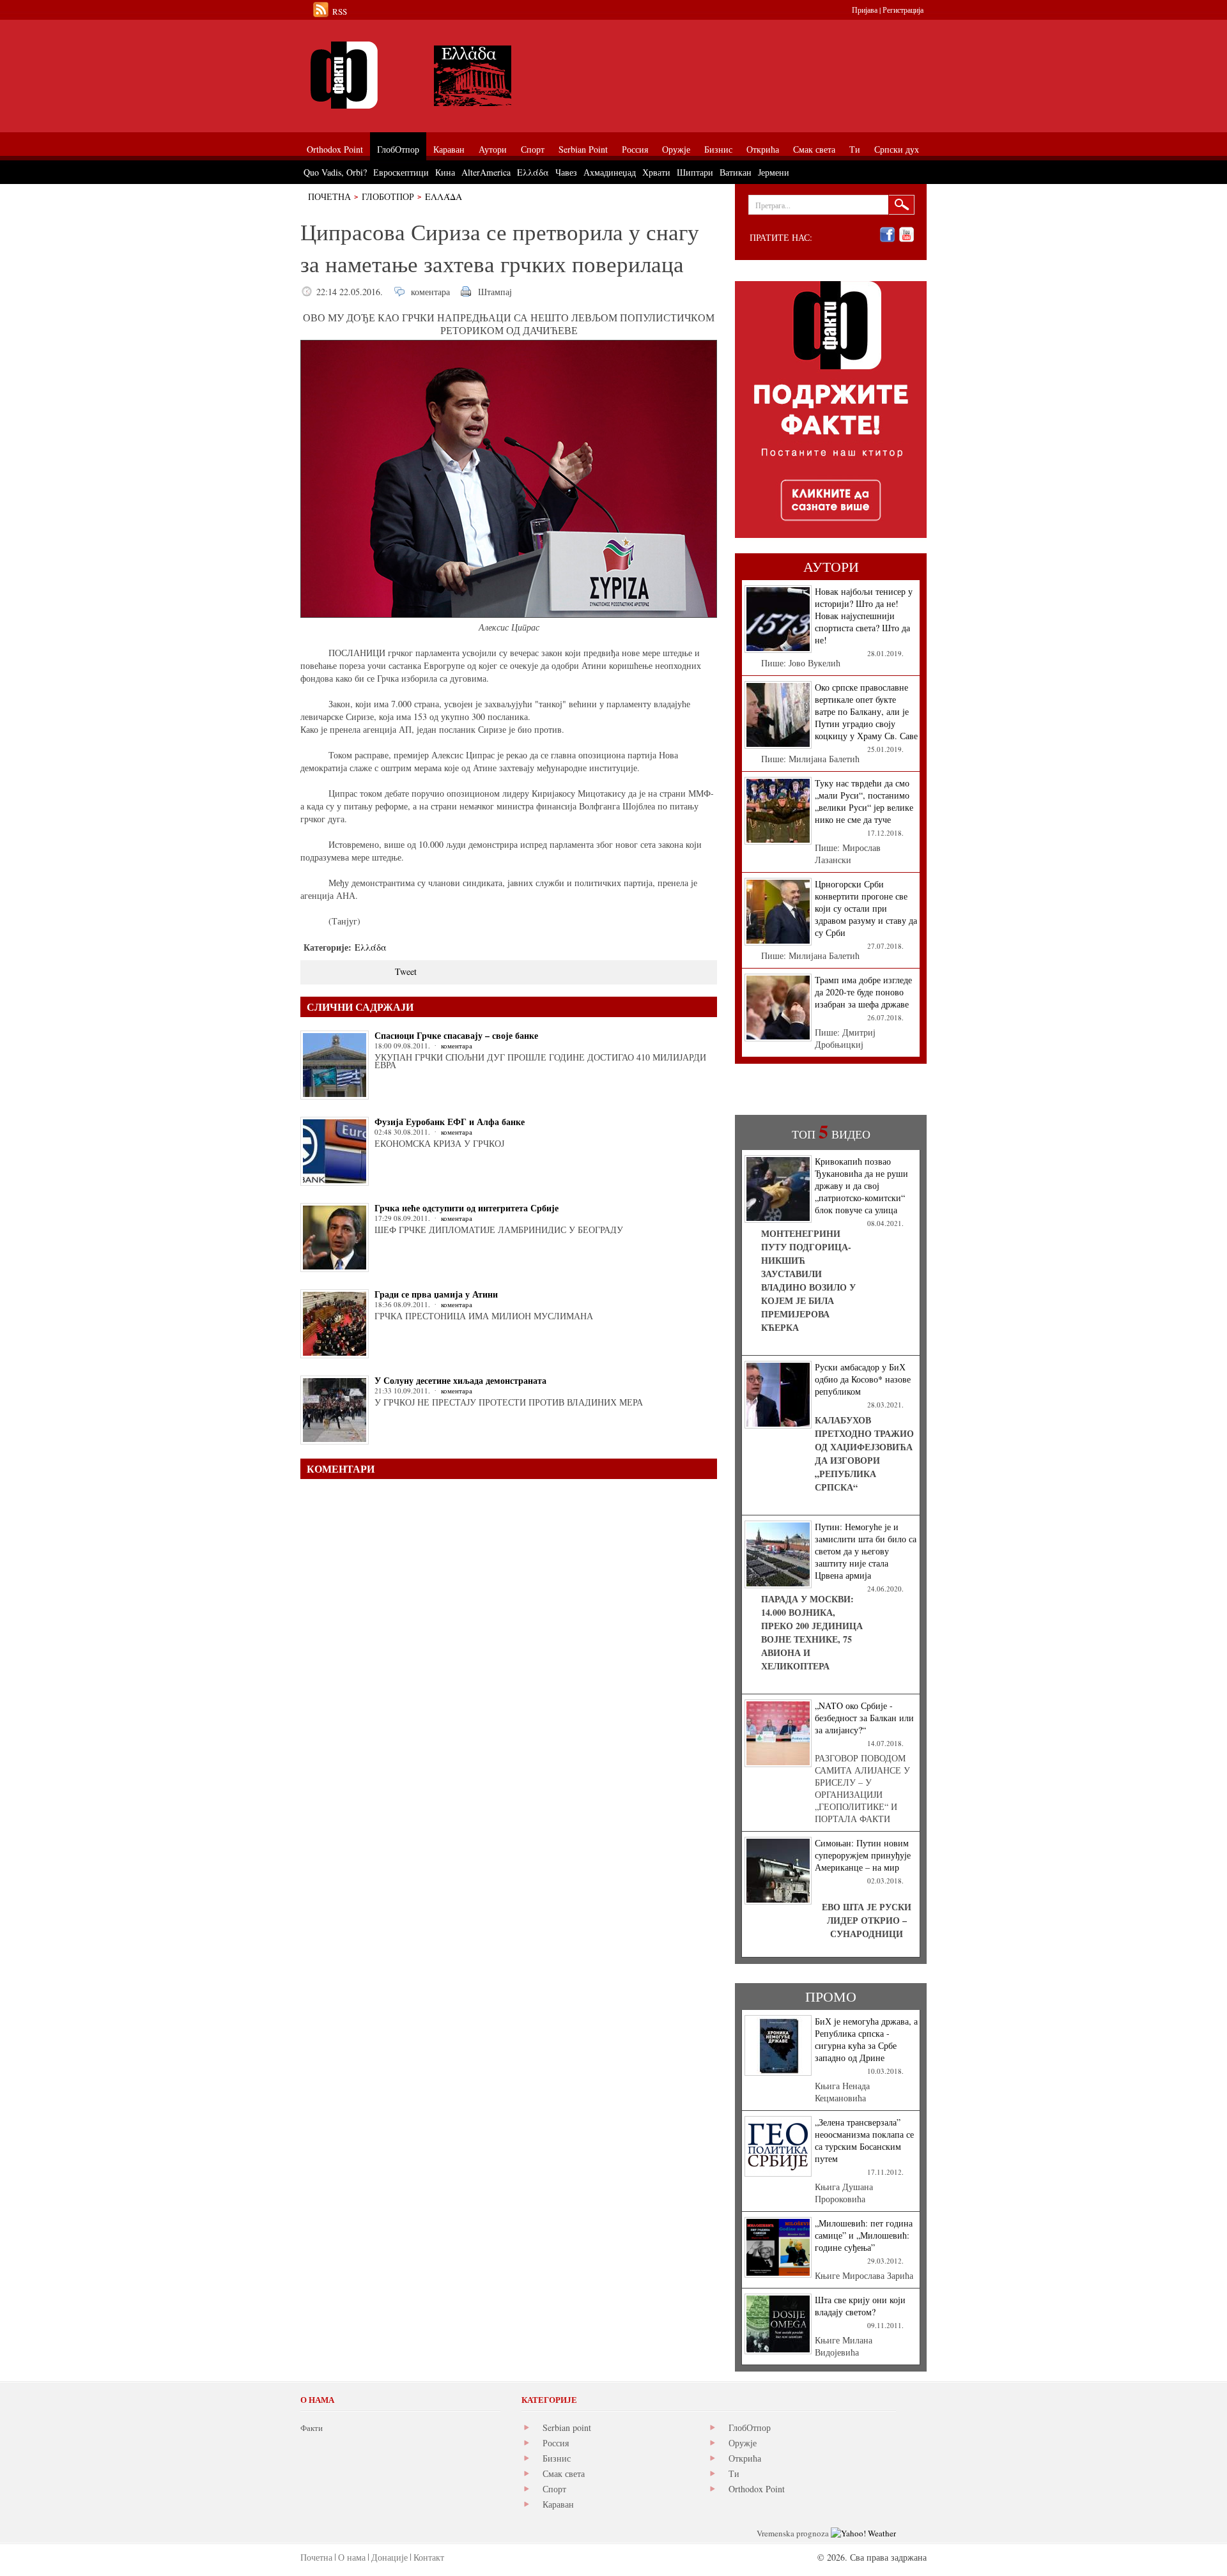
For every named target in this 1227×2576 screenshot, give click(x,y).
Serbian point (567, 2427)
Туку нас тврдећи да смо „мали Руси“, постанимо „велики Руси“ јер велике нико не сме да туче (864, 801)
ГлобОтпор (388, 196)
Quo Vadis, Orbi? (335, 172)
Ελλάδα (444, 196)
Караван (558, 2504)
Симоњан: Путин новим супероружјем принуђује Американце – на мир (863, 1855)
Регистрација (903, 10)
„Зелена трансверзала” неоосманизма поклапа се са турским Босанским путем (864, 2140)
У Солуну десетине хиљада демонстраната (460, 1380)
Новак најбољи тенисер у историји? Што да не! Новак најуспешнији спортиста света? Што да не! (864, 616)
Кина (445, 172)
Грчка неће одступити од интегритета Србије (467, 1208)
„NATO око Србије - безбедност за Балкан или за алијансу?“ (864, 1718)
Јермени (774, 172)
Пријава (865, 10)
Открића (745, 2458)
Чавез (566, 172)
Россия (556, 2443)
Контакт (429, 2557)
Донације (390, 2557)
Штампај (495, 292)
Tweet (406, 971)
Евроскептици (401, 172)
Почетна (329, 196)
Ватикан (736, 172)
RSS (340, 11)
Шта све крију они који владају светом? (860, 2306)
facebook (887, 235)
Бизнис (557, 2458)
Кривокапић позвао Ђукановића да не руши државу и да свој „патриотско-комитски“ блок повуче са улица (861, 1185)
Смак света (564, 2473)
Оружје (743, 2443)
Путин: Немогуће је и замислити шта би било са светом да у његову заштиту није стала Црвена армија (866, 1551)
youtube (907, 235)
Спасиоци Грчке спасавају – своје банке (456, 1035)
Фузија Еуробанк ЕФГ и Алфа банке (450, 1122)
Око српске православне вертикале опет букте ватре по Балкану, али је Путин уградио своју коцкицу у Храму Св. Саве (866, 711)
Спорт (554, 2489)
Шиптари (695, 172)
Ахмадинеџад (610, 172)
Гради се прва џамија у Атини (436, 1294)
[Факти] (444, 75)
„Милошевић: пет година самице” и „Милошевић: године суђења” (864, 2235)
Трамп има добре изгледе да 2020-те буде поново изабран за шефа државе (863, 992)
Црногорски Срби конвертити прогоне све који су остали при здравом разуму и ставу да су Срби (866, 908)
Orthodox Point (757, 2489)
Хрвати (656, 172)
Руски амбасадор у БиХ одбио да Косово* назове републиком (863, 1379)
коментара (430, 292)
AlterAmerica (486, 172)
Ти (734, 2473)
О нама (352, 2557)
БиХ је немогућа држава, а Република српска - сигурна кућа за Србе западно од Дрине (866, 2039)
